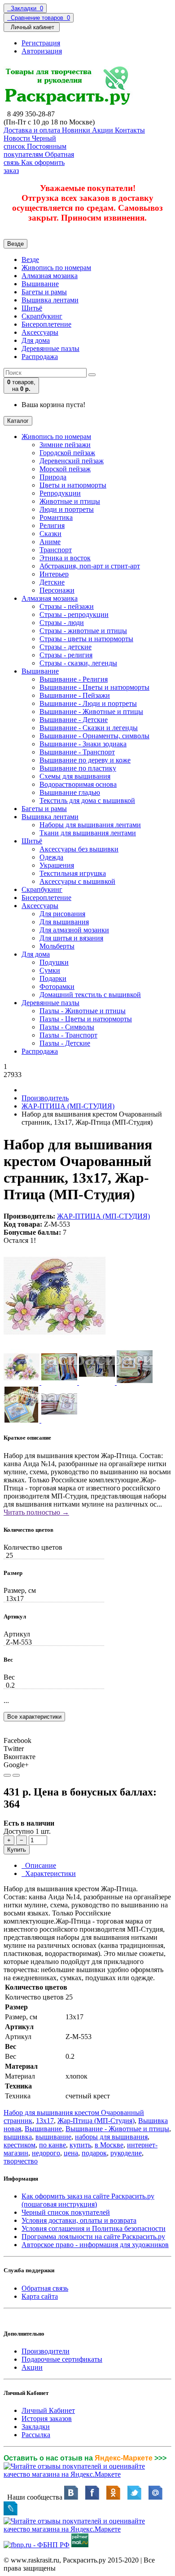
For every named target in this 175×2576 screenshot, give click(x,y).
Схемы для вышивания (75, 776)
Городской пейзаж (67, 453)
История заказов (47, 2419)
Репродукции (60, 493)
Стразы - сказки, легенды (78, 663)
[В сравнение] (16, 1775)
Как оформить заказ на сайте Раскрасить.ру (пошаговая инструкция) (88, 2200)
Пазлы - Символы (67, 1027)
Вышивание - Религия (74, 679)
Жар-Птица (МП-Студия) (96, 2121)
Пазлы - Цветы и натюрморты (86, 1019)
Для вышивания (64, 922)
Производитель (45, 1098)
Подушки (54, 962)
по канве (52, 2145)
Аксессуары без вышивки (79, 849)
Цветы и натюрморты (73, 485)
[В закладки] (7, 1775)
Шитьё (32, 308)
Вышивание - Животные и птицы (91, 712)
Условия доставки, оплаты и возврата (79, 2220)
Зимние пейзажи (65, 445)
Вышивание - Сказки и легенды (89, 728)
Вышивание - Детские (74, 720)
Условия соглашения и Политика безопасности (94, 2228)
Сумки (50, 970)
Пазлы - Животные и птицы (83, 1011)
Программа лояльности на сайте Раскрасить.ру (93, 2237)
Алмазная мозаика (50, 276)
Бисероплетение (46, 324)
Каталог (18, 421)
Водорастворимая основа (78, 784)
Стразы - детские (66, 647)
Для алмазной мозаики (74, 930)
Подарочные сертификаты (62, 2359)
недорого (46, 2153)
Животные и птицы (70, 501)
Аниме (50, 542)
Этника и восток (65, 558)
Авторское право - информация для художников (95, 2245)
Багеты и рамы (44, 292)
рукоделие (126, 2153)
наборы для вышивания (111, 2137)
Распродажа (40, 357)
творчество (21, 2161)
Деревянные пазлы (50, 348)
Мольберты (57, 946)
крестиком (20, 2145)
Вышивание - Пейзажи (75, 695)
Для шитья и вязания (71, 938)
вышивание (53, 2137)
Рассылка (36, 2435)
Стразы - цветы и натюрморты (86, 639)
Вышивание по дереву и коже (85, 760)
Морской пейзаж (65, 469)
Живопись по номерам (56, 268)
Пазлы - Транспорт (68, 1035)
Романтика (56, 517)
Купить (17, 1850)
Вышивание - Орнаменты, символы (94, 736)
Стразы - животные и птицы (83, 631)
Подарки (53, 978)
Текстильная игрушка (73, 873)
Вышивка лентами (50, 300)
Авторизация (42, 51)
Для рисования (62, 914)
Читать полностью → (36, 1512)
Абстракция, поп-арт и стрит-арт (90, 566)
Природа (53, 477)
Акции (32, 2367)
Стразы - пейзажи (67, 606)
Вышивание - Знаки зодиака (83, 744)
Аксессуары (40, 332)
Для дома (36, 340)
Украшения (57, 865)
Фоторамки (57, 987)
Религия (52, 525)
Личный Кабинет (48, 2410)
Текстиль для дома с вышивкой (87, 800)
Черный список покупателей (66, 2212)
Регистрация (41, 43)
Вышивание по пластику (78, 768)
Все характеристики (34, 1717)
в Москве (109, 2145)
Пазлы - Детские (65, 1043)
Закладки (36, 2427)
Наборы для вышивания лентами (90, 825)
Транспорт (56, 550)
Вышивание (40, 284)
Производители (46, 2351)
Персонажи (57, 590)
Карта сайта (40, 2296)
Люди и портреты (67, 509)
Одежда (51, 857)
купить (80, 2145)
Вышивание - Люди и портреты (88, 703)
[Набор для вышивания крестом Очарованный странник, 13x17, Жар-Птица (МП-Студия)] (55, 1345)
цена (71, 2153)
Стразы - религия (66, 655)
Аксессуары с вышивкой (77, 881)
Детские (52, 582)
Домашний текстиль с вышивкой (90, 995)
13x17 (45, 2121)
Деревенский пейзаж (72, 461)
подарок (94, 2153)
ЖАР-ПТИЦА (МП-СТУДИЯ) (68, 1106)
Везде (30, 259)
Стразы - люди (62, 623)
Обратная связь (45, 2288)
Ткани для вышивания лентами (88, 833)
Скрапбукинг (42, 316)
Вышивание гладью (70, 792)
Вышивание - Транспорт (77, 752)
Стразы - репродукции (74, 614)
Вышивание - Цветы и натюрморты (94, 687)
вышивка (18, 2137)
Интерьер (54, 574)
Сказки (50, 534)
